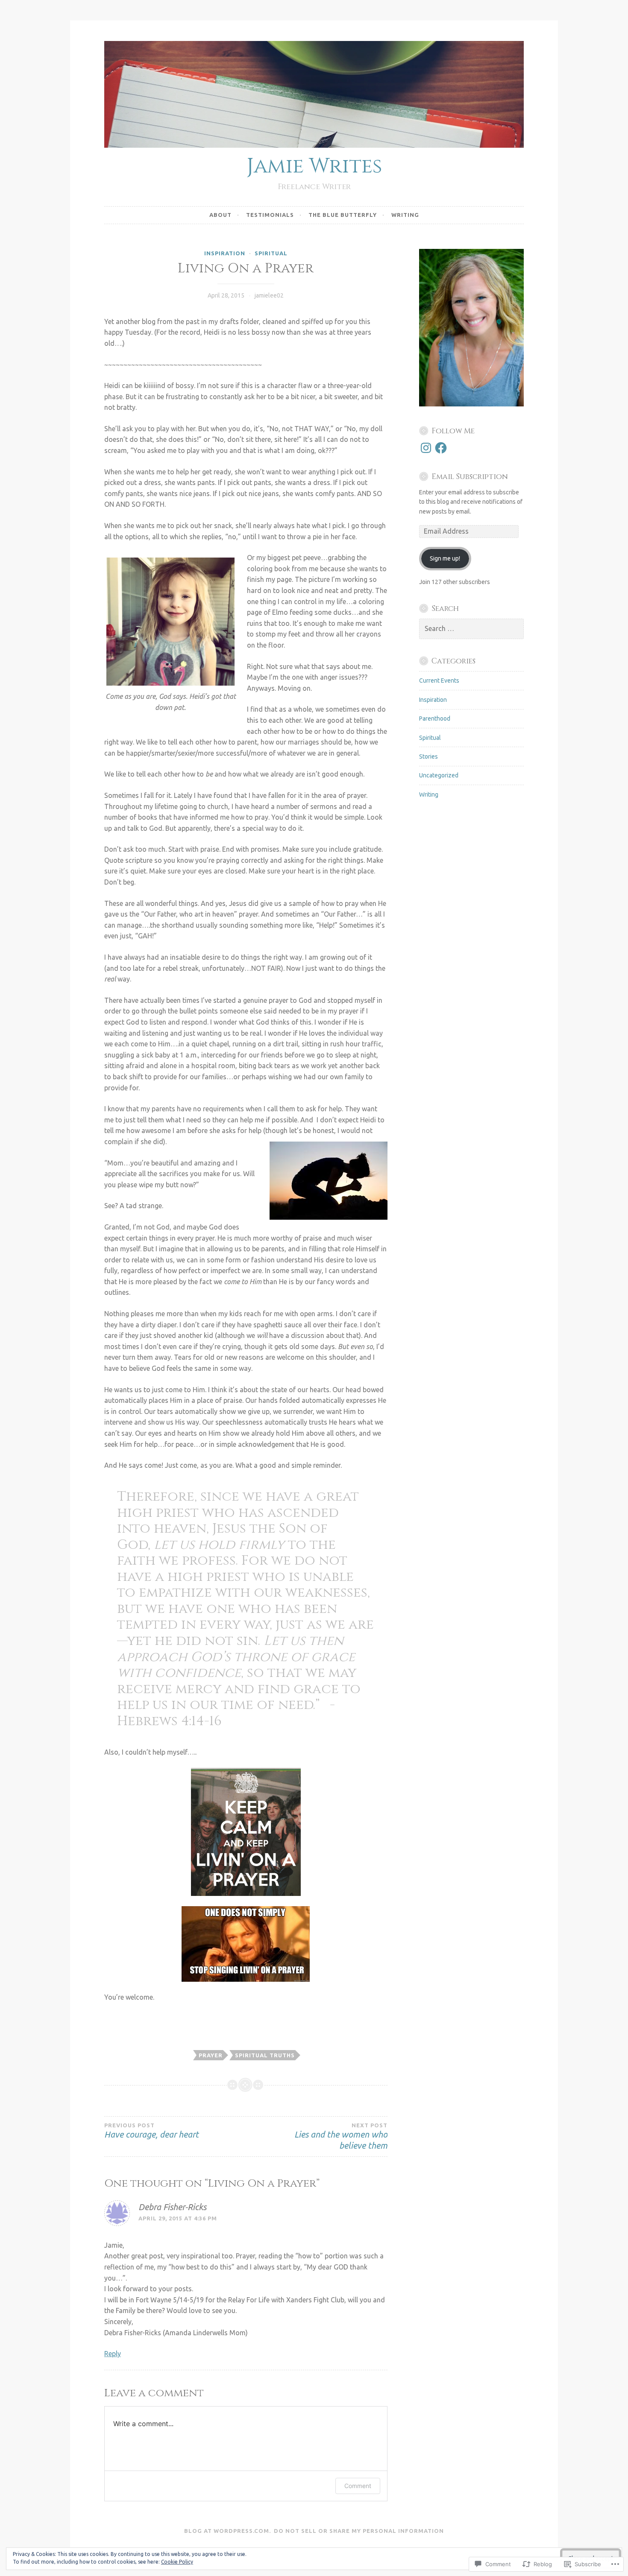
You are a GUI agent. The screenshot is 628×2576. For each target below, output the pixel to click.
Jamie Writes (314, 166)
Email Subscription (470, 477)
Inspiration (225, 253)
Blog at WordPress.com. (227, 2531)
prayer (211, 2055)
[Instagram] (426, 448)
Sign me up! (445, 558)
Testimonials (270, 215)
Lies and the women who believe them (341, 2136)
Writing (405, 215)
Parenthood (435, 718)
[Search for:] (472, 629)
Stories (428, 756)
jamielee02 (269, 295)
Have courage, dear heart (151, 2131)
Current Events (439, 681)
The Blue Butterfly (343, 215)
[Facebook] (441, 448)
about (220, 215)
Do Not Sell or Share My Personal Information (359, 2531)
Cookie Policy (177, 2562)
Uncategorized (439, 775)
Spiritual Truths (265, 2055)
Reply (113, 2354)
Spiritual (271, 253)
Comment (358, 2486)
